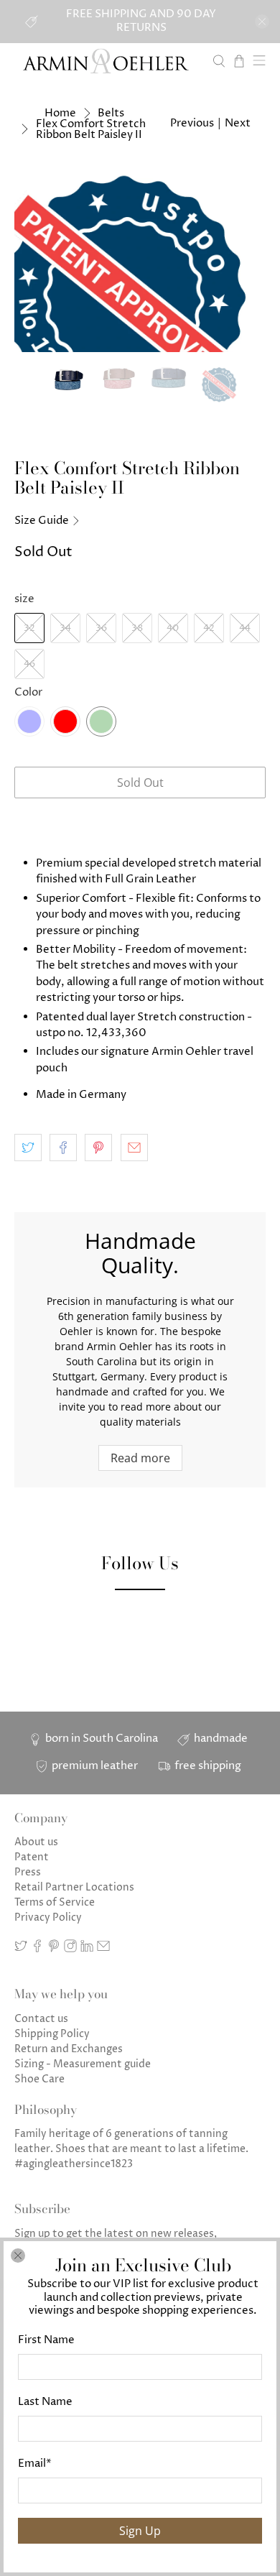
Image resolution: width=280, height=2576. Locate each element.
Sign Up (140, 2531)
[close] (18, 2256)
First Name (46, 2340)
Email (35, 2464)
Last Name (45, 2402)
